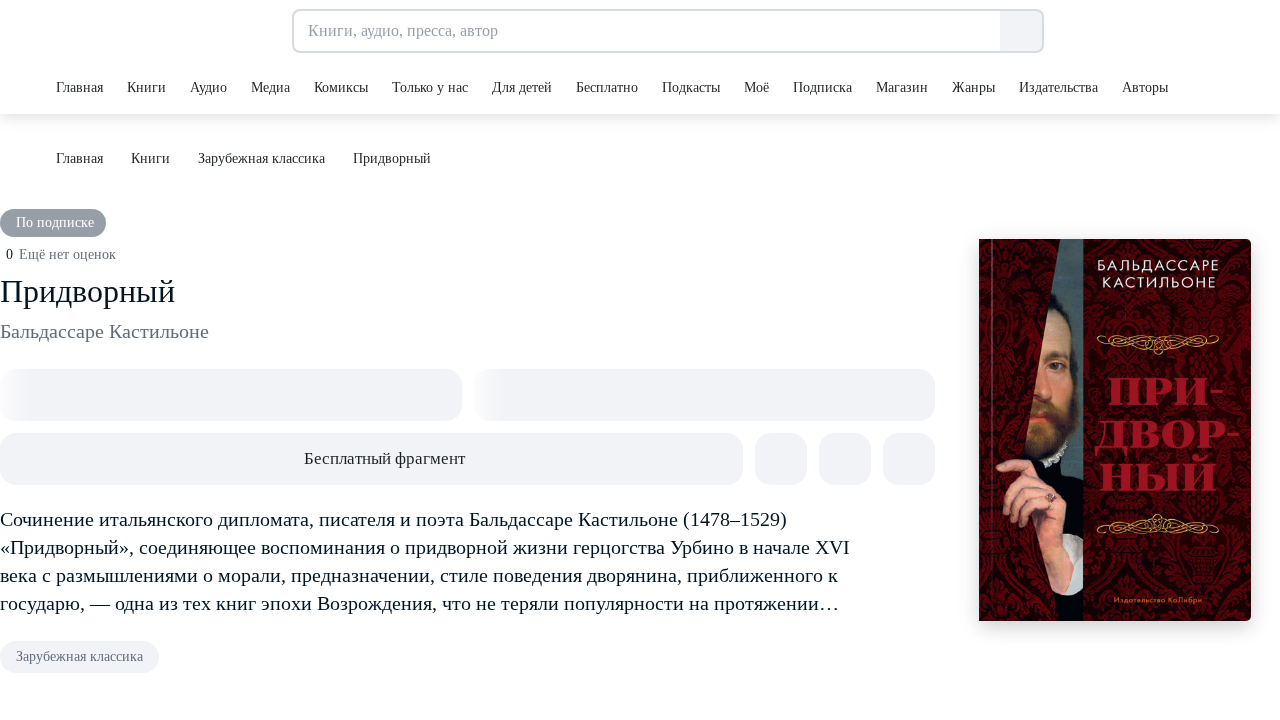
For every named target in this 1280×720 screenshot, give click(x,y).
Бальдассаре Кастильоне (104, 331)
